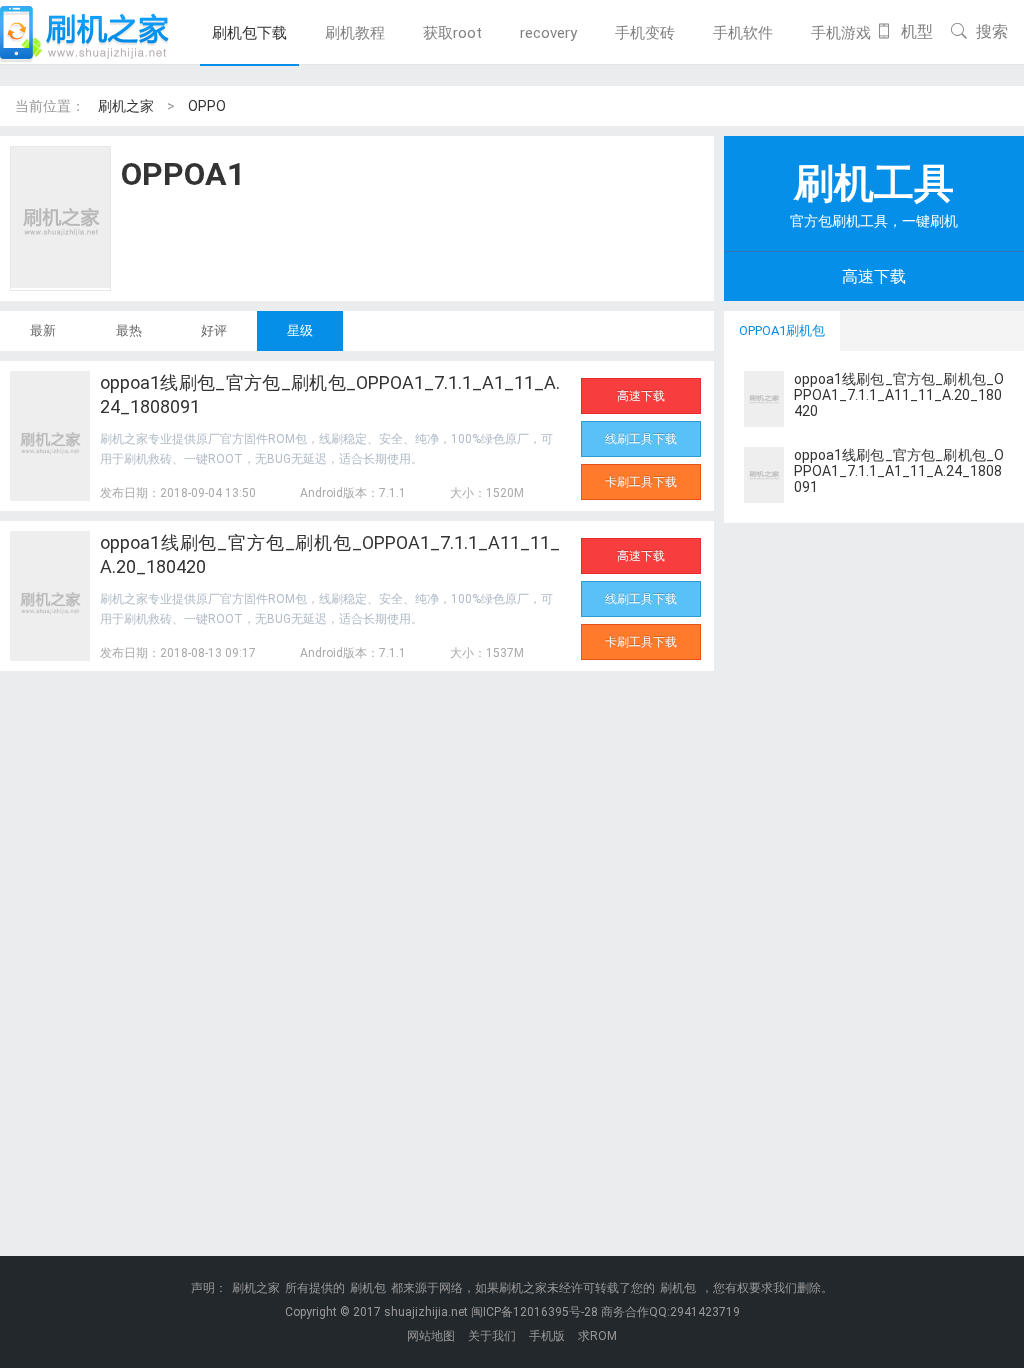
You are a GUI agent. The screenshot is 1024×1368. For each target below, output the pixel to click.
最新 (43, 330)
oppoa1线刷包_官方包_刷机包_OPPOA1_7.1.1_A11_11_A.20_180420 (330, 554)
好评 (214, 330)
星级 (300, 330)
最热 (129, 330)
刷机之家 (126, 106)
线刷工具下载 (641, 439)
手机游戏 (841, 33)
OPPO (207, 106)
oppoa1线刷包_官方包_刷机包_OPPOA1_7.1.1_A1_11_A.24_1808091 (330, 394)
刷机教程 (355, 33)
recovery (548, 33)
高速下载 (641, 396)
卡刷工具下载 (641, 482)
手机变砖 (645, 33)
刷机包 (368, 1288)
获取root (452, 33)
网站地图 (431, 1336)
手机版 (547, 1336)
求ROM (597, 1336)
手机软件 (743, 33)
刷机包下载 (249, 33)
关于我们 (492, 1336)
